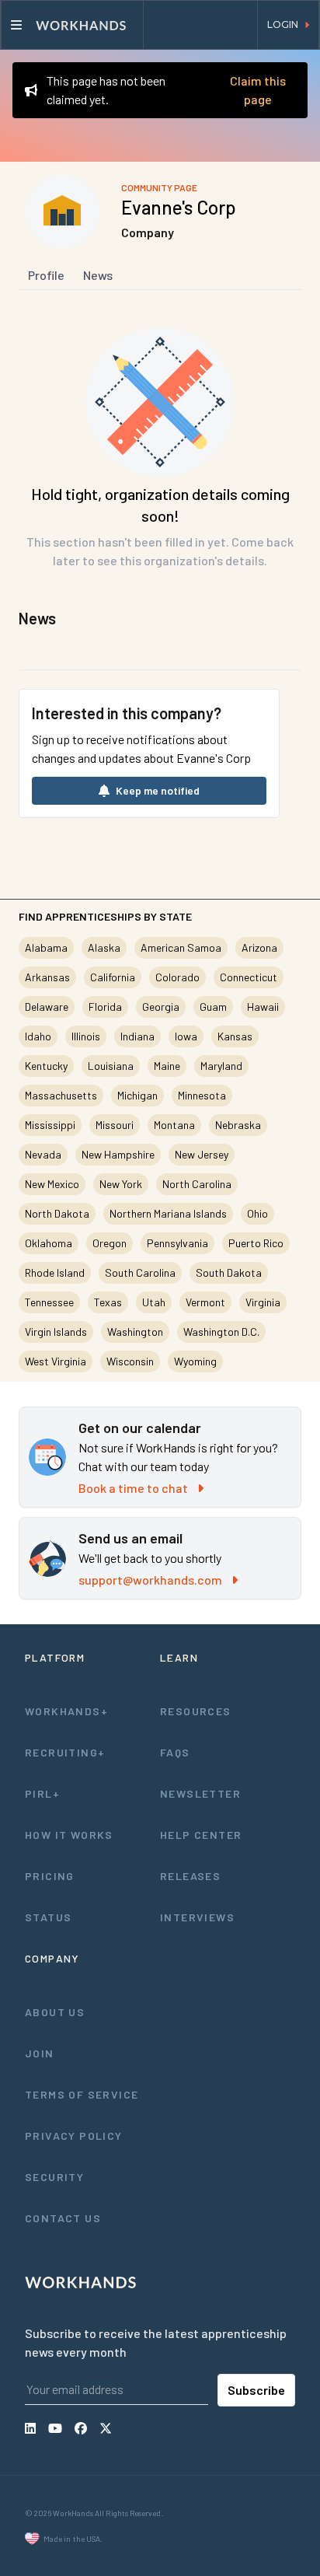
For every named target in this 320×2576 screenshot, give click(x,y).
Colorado (177, 977)
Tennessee (49, 1302)
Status (48, 1917)
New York (121, 1184)
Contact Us (63, 2218)
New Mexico (52, 1184)
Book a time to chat (133, 1488)
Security (54, 2177)
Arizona (259, 947)
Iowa (186, 1036)
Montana (174, 1125)
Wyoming (195, 1361)
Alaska (104, 947)
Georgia (161, 1007)
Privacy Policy (74, 2136)
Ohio (257, 1213)
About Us (55, 2012)
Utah (154, 1302)
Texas (108, 1302)
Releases (190, 1876)
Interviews (197, 1917)
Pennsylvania (177, 1243)
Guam (213, 1007)
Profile (46, 275)
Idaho (38, 1036)
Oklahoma (49, 1243)
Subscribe (256, 2390)
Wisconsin (130, 1361)
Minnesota (202, 1095)
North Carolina (197, 1184)
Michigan (137, 1095)
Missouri (115, 1125)
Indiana (137, 1036)
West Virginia (56, 1361)
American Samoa (181, 947)
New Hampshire (118, 1154)
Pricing (50, 1876)
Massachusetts (61, 1095)
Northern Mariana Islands (168, 1213)
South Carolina (140, 1272)
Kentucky (46, 1066)
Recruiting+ (65, 1752)
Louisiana (111, 1066)
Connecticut (249, 977)
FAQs (175, 1752)
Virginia (263, 1302)
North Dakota (57, 1213)
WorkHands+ (66, 1711)
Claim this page (258, 90)
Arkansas (47, 977)
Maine (167, 1066)
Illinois (86, 1036)
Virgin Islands (56, 1332)
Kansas (235, 1036)
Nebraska (238, 1125)
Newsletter (200, 1793)
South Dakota (229, 1272)
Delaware (47, 1007)
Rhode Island (55, 1272)
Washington (135, 1332)
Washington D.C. (221, 1332)
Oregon (110, 1243)
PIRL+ (42, 1793)
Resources (196, 1711)
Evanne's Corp (179, 207)
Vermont (205, 1302)
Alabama (46, 947)
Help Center (201, 1835)
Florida (105, 1007)
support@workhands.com (150, 1580)
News (98, 275)
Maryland (221, 1066)
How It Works (69, 1835)
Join (40, 2053)
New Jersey (202, 1154)
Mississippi (50, 1125)
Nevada (43, 1154)
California (113, 977)
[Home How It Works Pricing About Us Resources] (72, 25)
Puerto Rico (256, 1243)
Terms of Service (82, 2094)
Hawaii (263, 1007)
